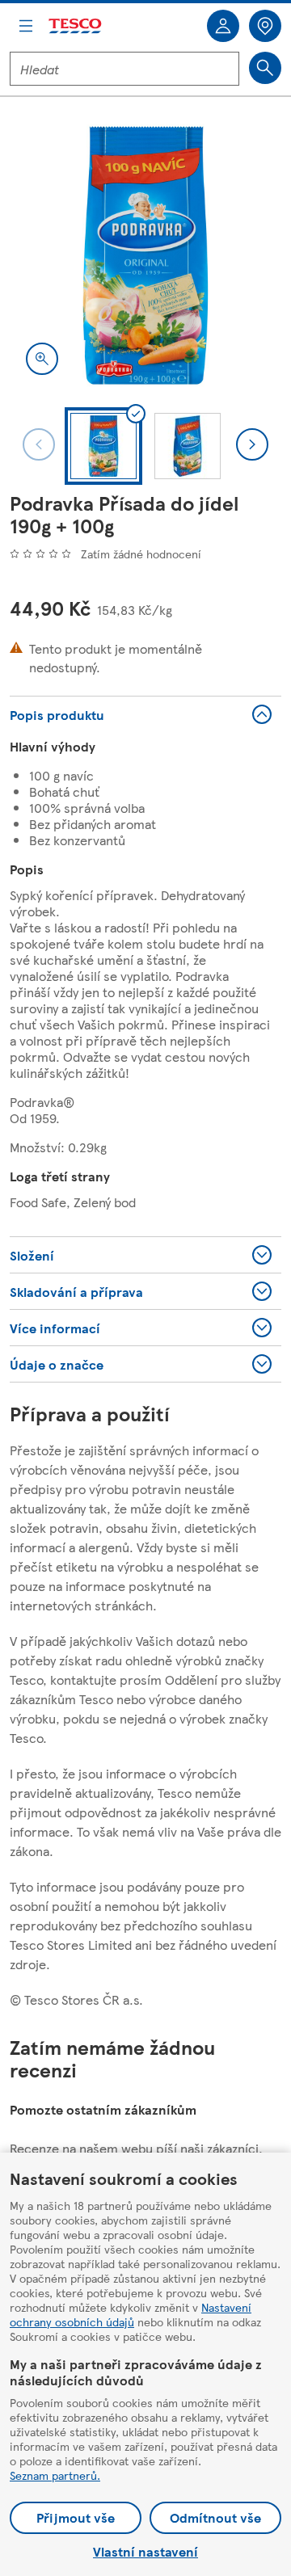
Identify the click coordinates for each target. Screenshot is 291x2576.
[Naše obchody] (265, 26)
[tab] (103, 446)
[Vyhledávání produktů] (265, 68)
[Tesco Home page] (76, 26)
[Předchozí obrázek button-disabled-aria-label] (39, 444)
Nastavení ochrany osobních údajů (131, 2314)
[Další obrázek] (252, 444)
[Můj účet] (223, 26)
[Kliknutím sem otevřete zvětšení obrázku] (42, 359)
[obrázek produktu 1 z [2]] (145, 255)
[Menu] (26, 26)
